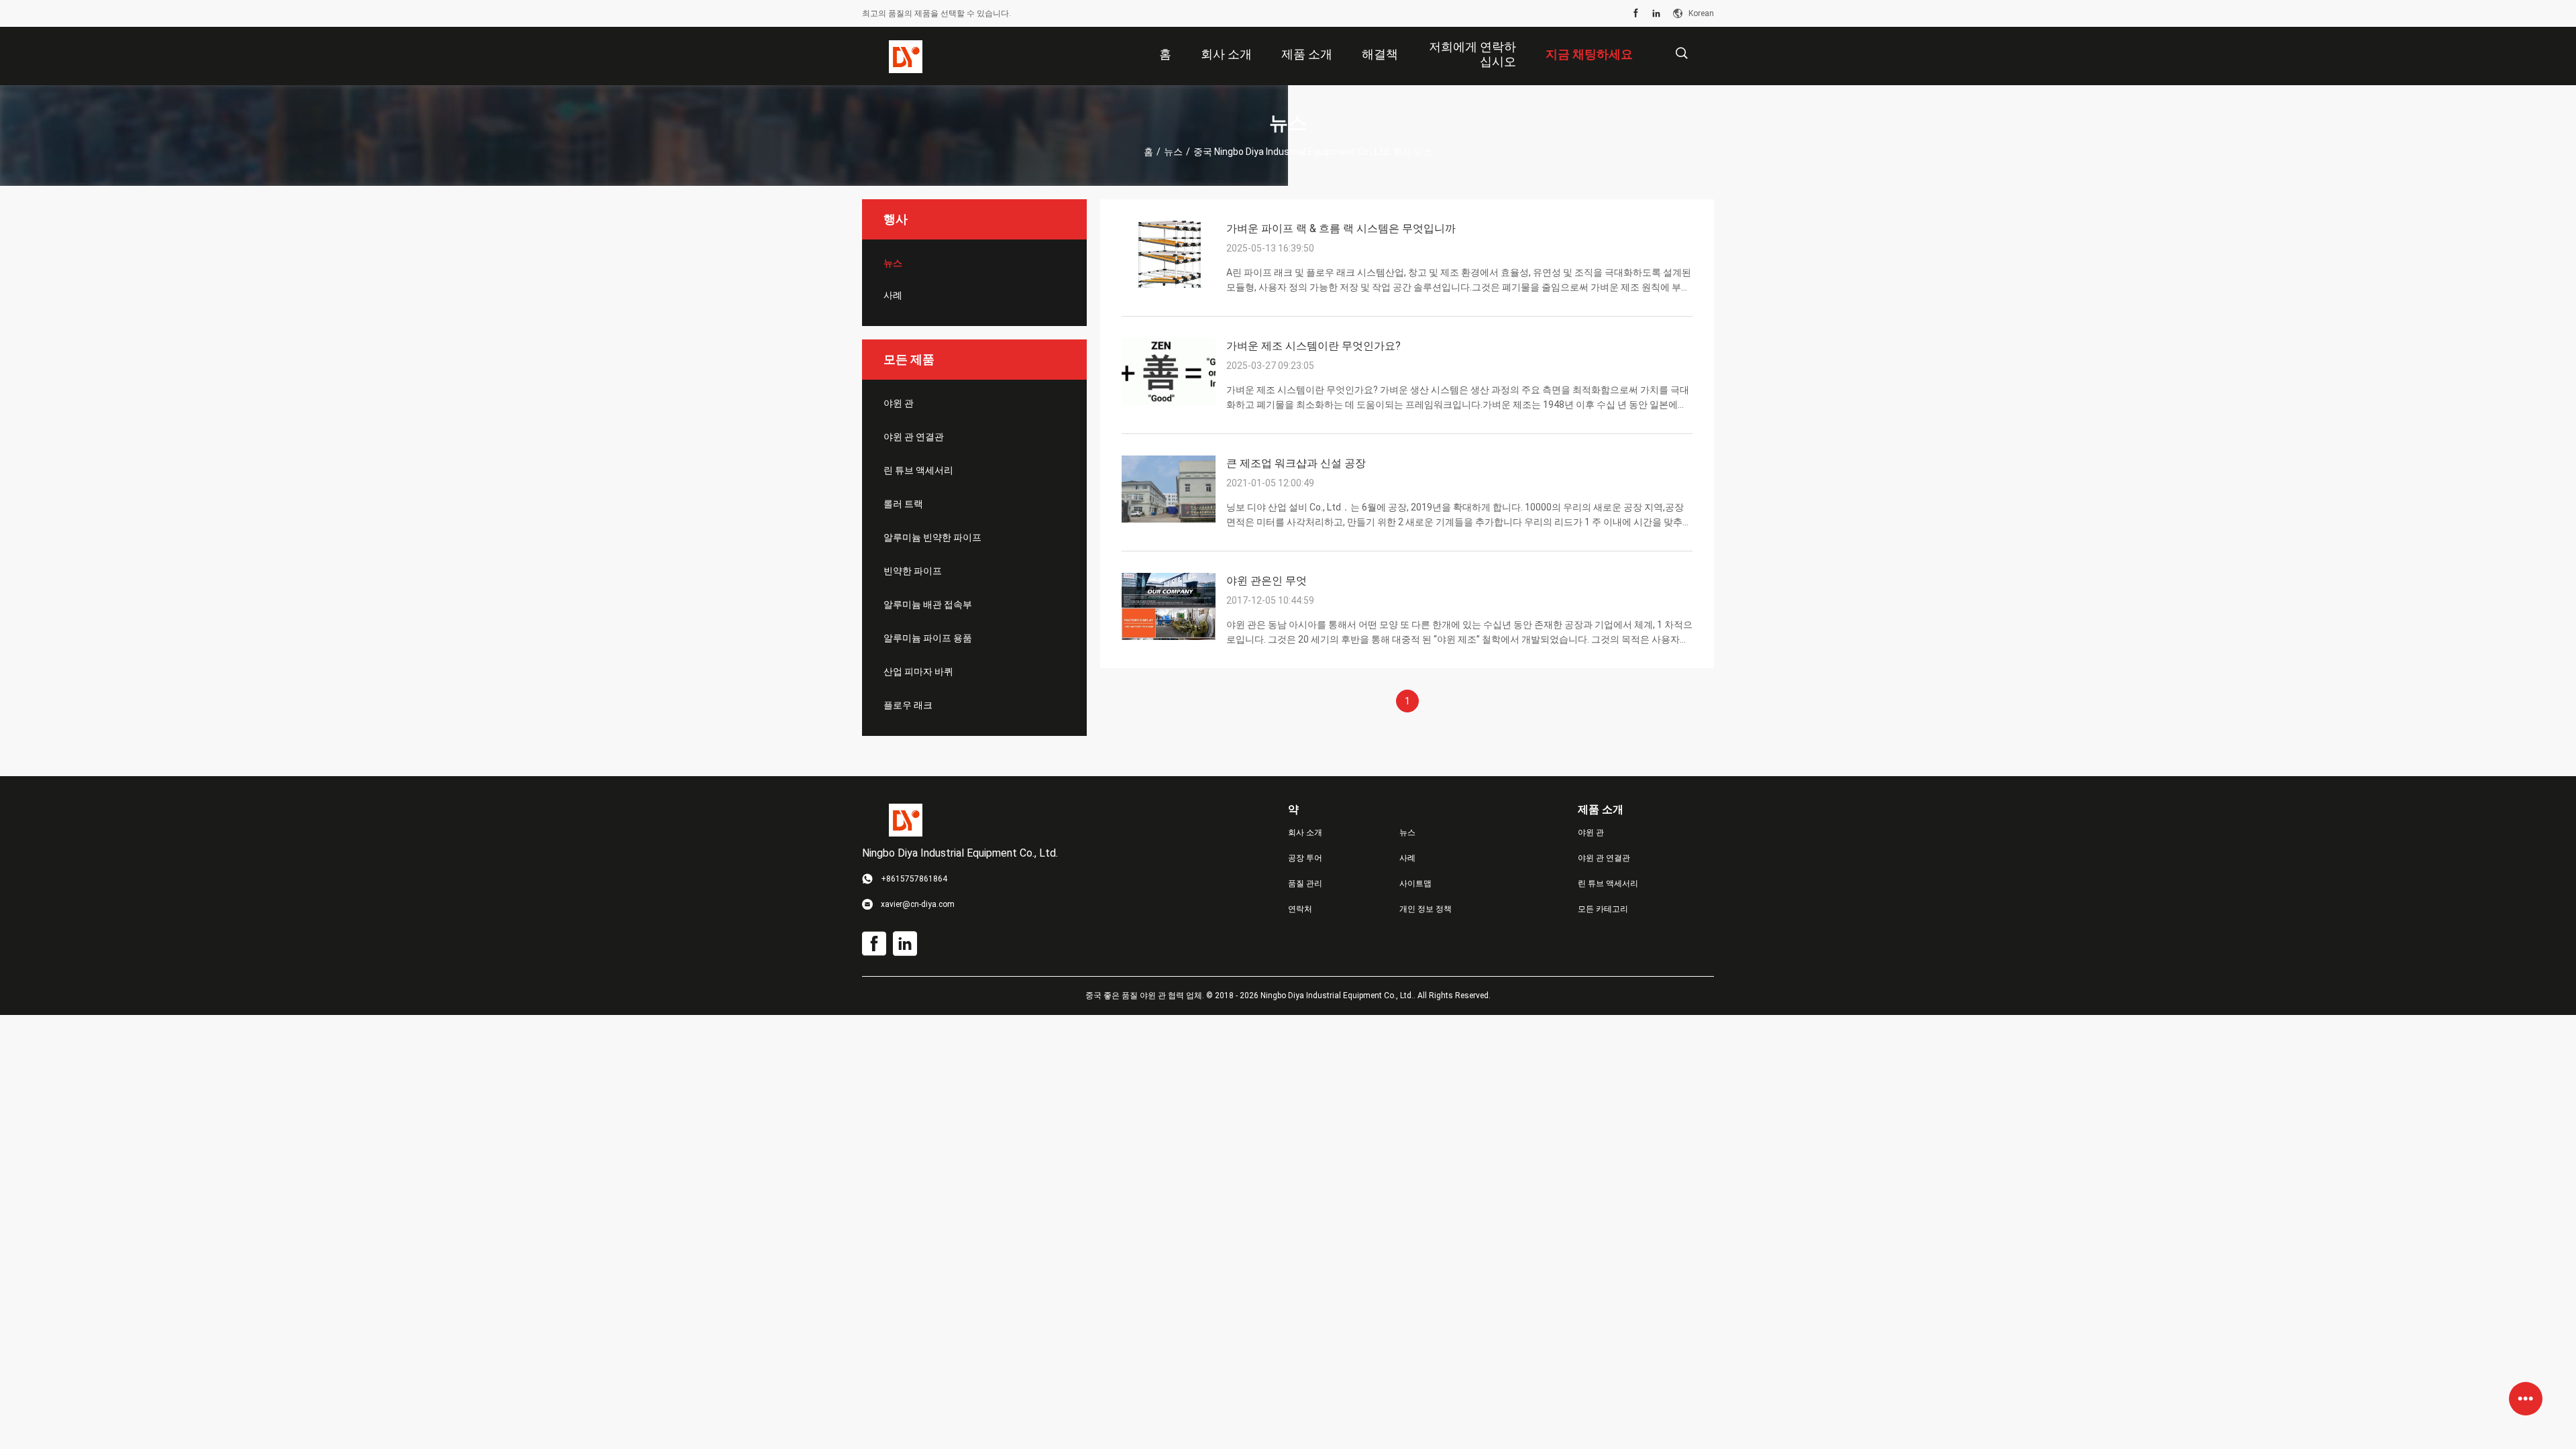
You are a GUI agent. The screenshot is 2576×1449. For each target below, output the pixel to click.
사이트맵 (1415, 883)
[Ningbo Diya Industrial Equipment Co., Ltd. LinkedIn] (1656, 13)
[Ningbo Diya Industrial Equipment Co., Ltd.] (906, 56)
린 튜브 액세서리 (918, 470)
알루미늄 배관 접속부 (928, 604)
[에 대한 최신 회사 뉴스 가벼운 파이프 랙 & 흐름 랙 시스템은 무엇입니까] (1169, 284)
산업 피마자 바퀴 (918, 672)
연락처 (1300, 909)
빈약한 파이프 (913, 571)
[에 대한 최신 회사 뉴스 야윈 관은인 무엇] (1169, 637)
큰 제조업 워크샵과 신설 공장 (1296, 463)
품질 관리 (1305, 883)
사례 (893, 295)
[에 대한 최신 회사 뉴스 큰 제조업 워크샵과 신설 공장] (1169, 519)
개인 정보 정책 (1426, 909)
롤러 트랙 (903, 504)
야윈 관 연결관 (914, 437)
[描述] (1681, 53)
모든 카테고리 (1603, 909)
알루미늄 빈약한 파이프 (932, 537)
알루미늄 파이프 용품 (928, 638)
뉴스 (1173, 152)
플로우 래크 (908, 705)
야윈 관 (899, 403)
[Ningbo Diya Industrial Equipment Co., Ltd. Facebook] (1636, 13)
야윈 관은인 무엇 (1267, 581)
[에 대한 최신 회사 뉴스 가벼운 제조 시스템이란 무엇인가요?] (1169, 402)
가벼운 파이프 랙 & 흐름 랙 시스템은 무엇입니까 (1341, 228)
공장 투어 (1305, 858)
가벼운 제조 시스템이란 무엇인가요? (1313, 346)
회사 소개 (1305, 833)
